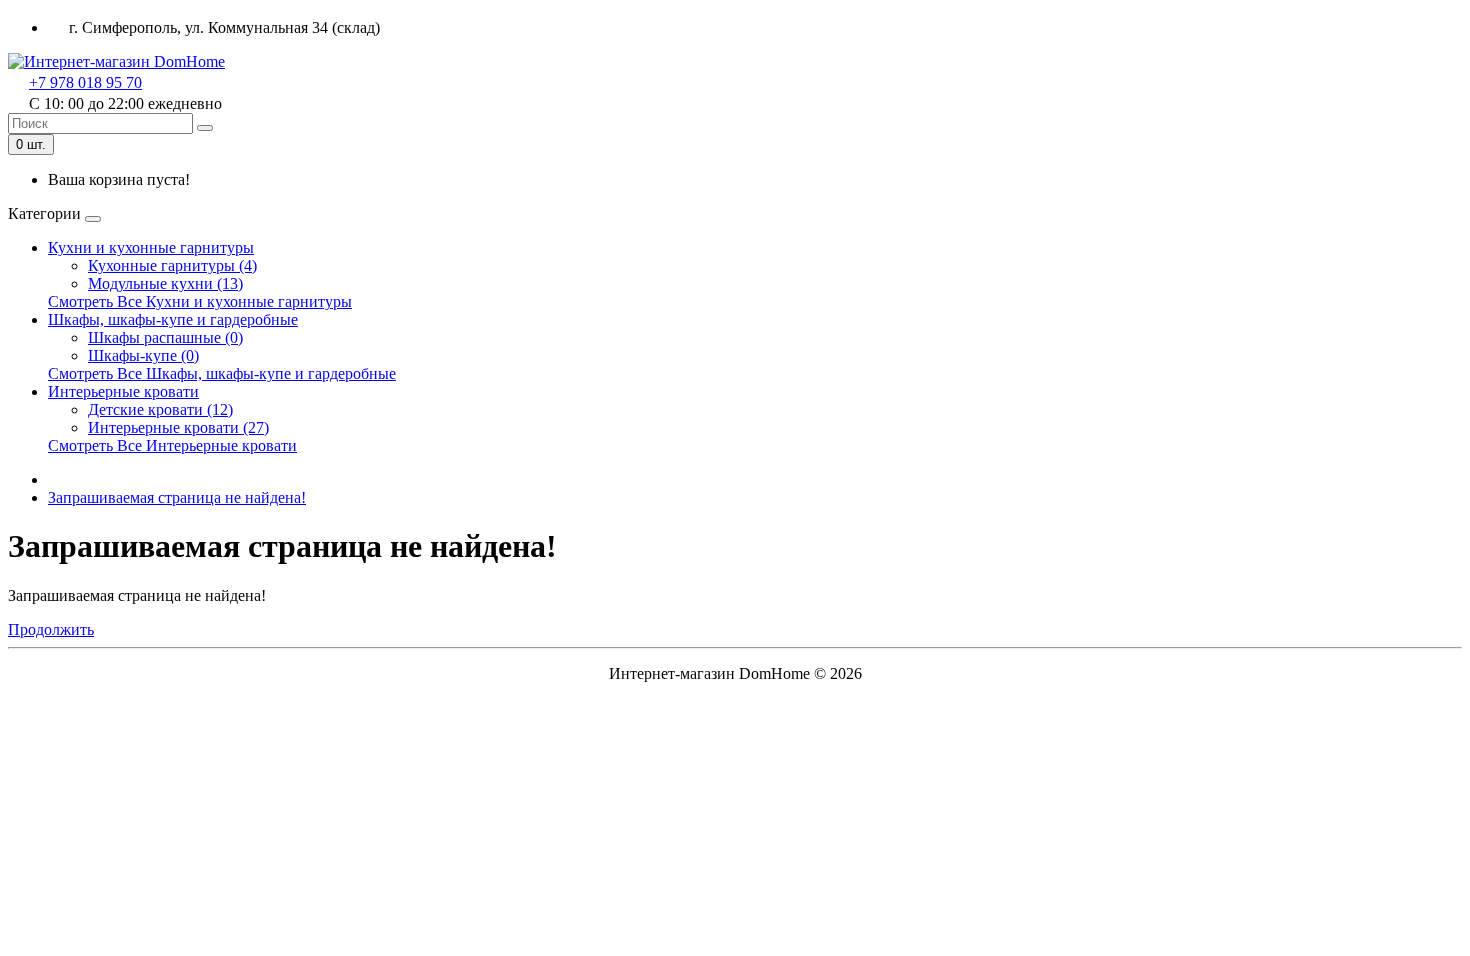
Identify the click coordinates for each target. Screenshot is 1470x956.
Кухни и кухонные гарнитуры (151, 247)
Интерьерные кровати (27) (178, 427)
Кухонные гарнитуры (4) (172, 265)
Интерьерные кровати (123, 391)
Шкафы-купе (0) (143, 355)
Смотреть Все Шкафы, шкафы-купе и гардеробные (222, 373)
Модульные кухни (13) (165, 283)
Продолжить (51, 629)
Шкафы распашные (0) (165, 337)
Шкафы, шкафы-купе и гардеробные (173, 319)
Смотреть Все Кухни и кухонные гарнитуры (200, 301)
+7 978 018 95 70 (85, 82)
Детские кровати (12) (160, 409)
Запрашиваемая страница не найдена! (177, 497)
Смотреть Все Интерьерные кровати (172, 445)
